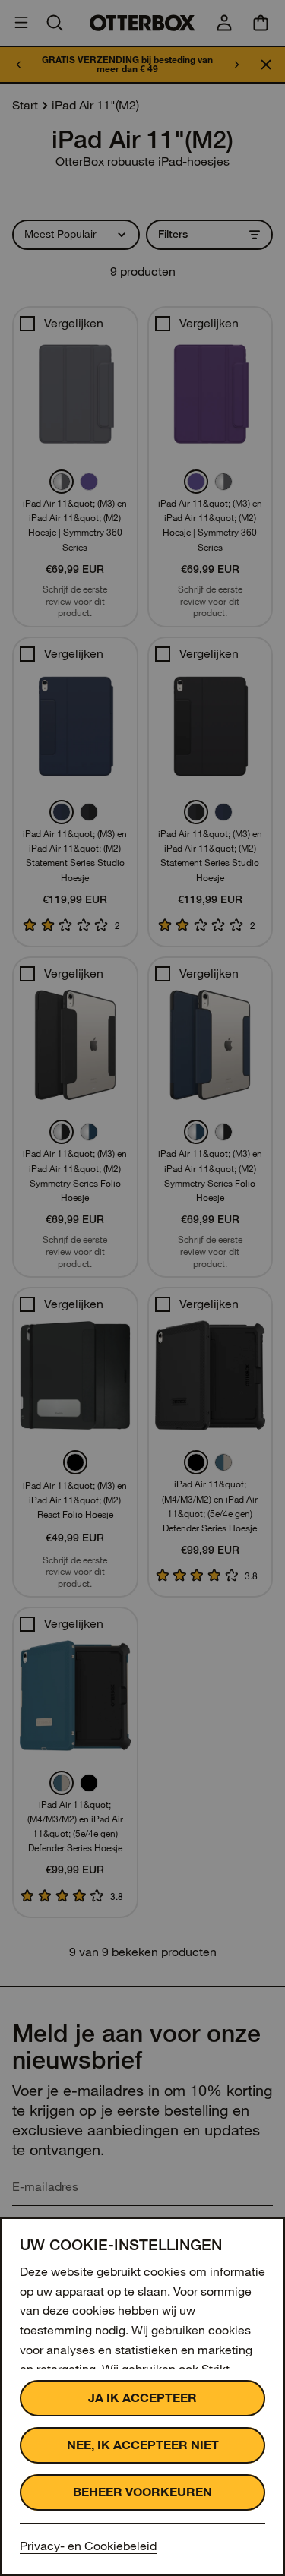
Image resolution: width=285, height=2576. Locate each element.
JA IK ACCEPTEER (142, 2398)
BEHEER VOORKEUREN (142, 2492)
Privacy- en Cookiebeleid (88, 2546)
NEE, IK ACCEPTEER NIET (143, 2445)
